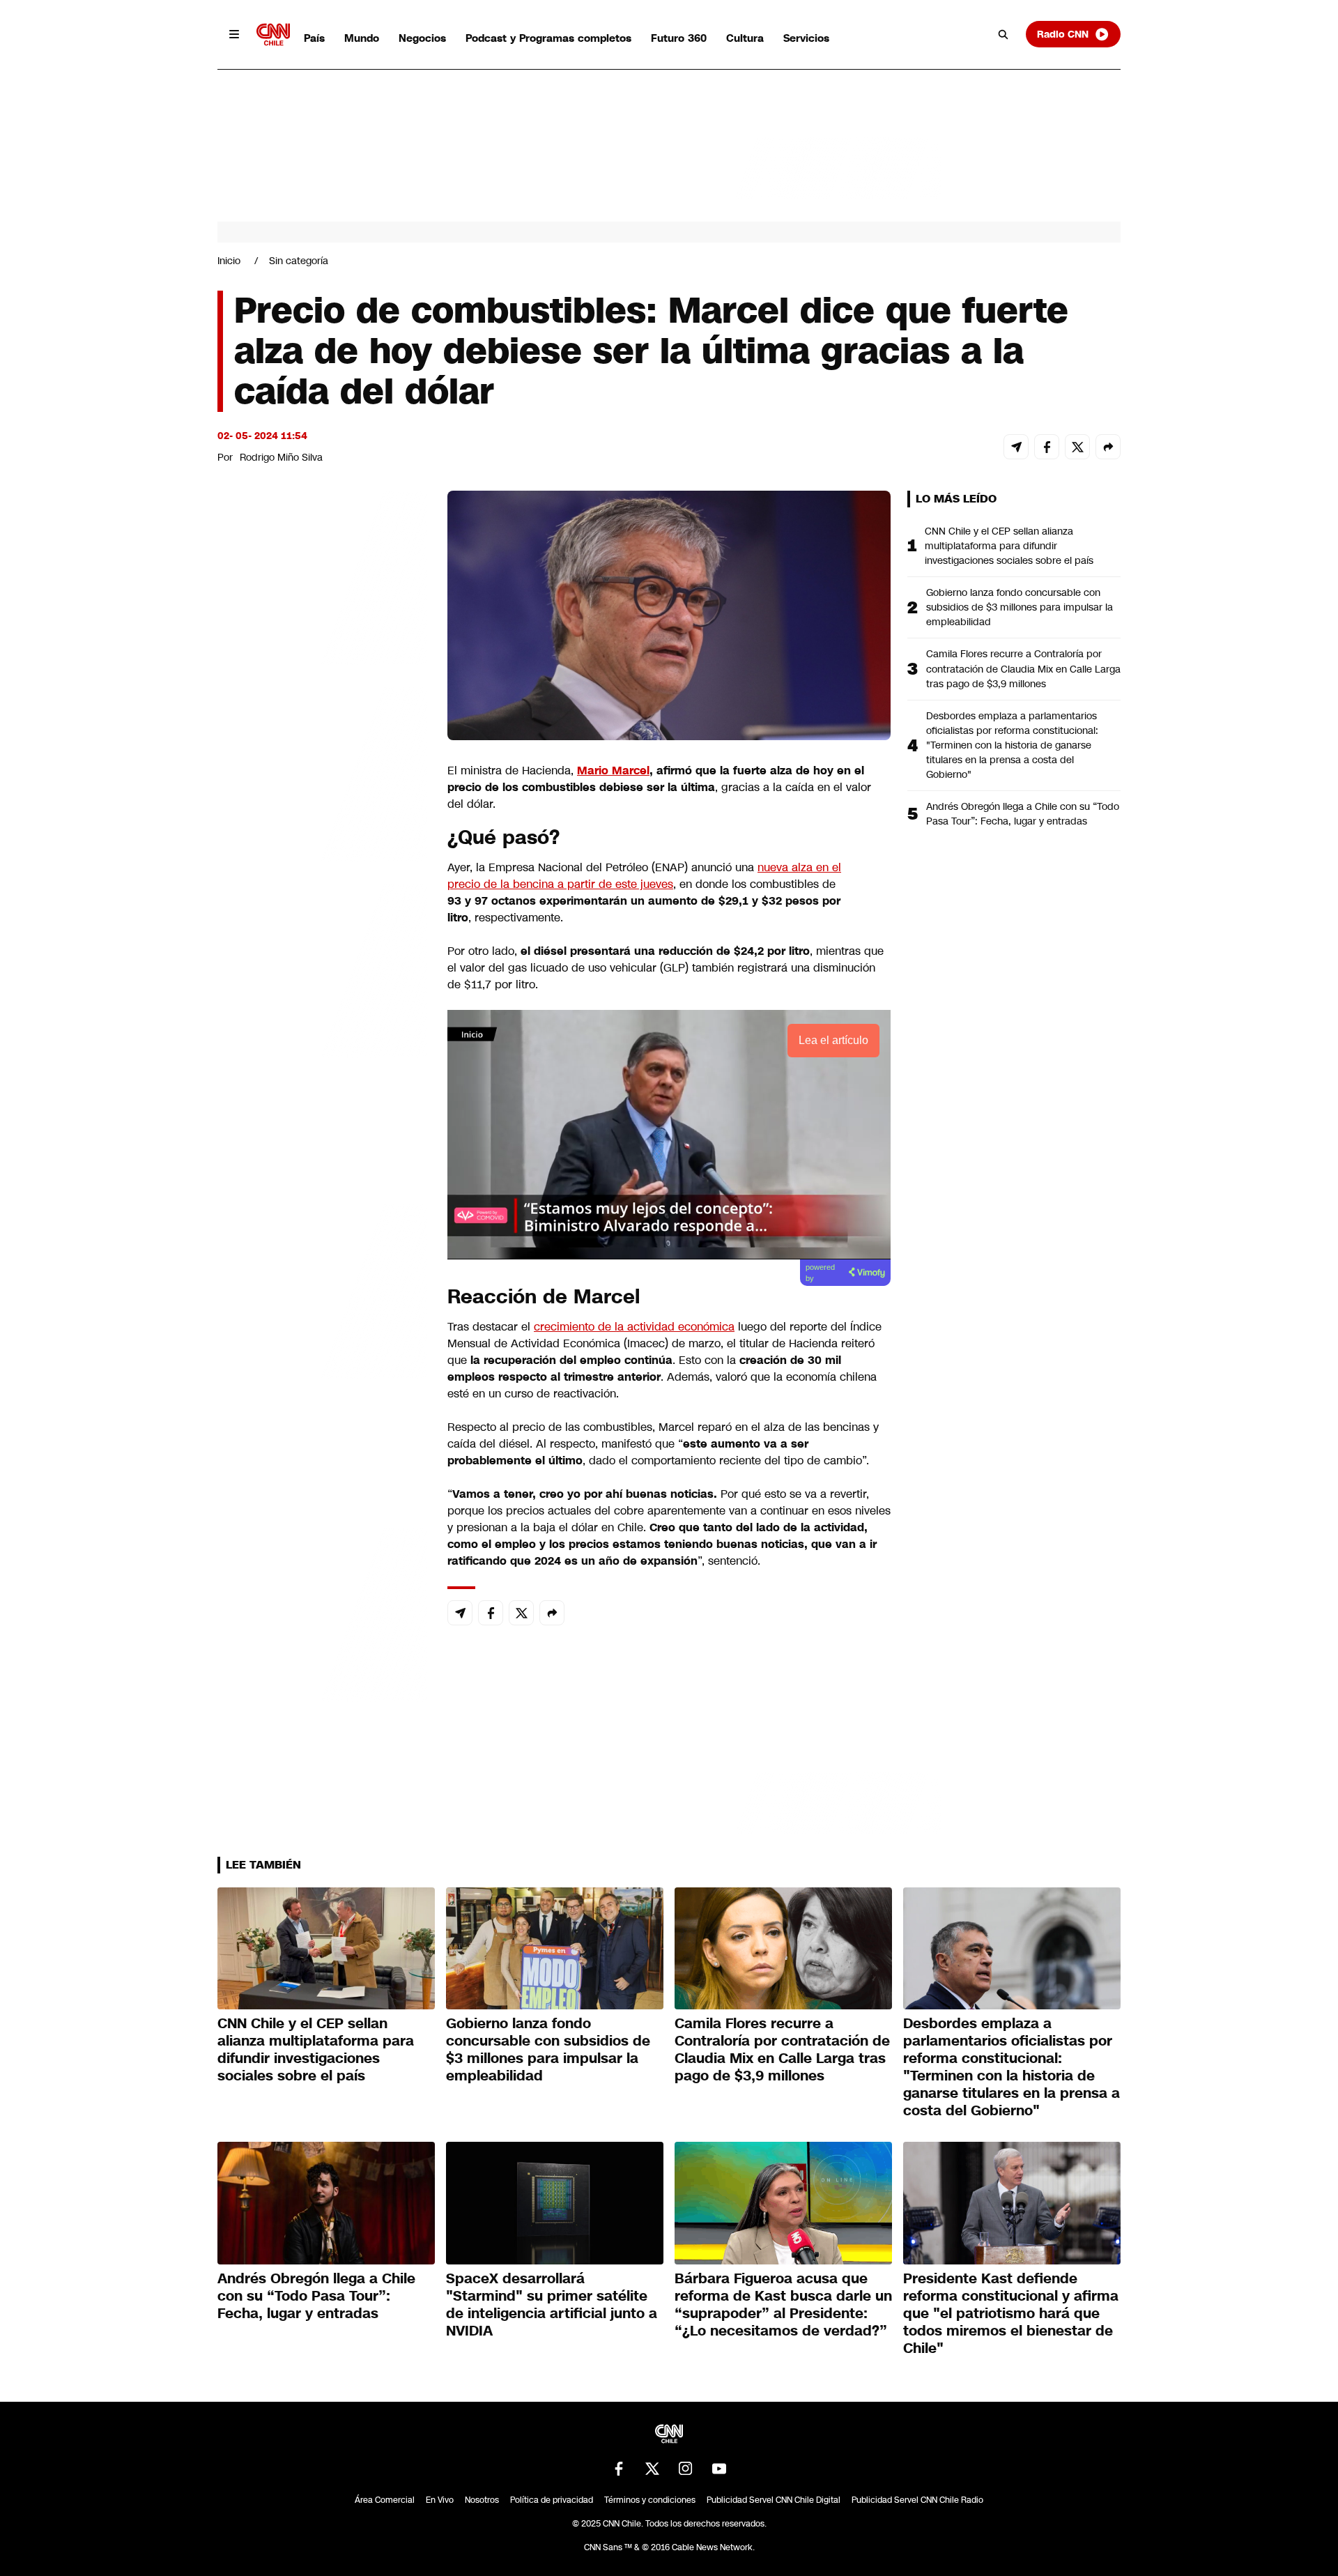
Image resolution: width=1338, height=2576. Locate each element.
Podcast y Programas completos (548, 38)
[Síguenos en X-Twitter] (652, 2469)
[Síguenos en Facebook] (619, 2469)
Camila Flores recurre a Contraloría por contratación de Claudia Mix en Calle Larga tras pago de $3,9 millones (1023, 668)
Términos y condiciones (650, 2500)
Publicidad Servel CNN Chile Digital (774, 2500)
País (314, 38)
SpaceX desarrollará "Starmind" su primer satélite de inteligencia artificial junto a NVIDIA (552, 2305)
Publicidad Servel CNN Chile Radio (917, 2500)
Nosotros (482, 2500)
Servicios (806, 38)
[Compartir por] (1108, 447)
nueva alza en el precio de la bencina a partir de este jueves (644, 876)
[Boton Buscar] (1003, 34)
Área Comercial (385, 2500)
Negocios (422, 38)
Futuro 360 (679, 38)
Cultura (745, 38)
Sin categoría (299, 261)
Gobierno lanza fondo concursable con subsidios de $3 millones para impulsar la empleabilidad (1020, 607)
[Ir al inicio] (273, 34)
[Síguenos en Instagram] (686, 2469)
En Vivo (440, 2500)
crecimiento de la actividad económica (634, 1327)
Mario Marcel (613, 770)
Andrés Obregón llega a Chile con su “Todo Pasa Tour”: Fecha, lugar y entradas (1023, 814)
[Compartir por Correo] (1016, 447)
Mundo (362, 38)
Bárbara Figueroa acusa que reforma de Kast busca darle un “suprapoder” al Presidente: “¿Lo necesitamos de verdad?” (783, 2305)
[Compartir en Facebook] (1047, 447)
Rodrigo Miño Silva (281, 457)
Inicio (229, 261)
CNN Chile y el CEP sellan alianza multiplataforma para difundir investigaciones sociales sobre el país (1009, 546)
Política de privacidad (552, 2500)
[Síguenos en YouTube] (719, 2469)
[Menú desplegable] (234, 34)
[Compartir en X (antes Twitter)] (1077, 447)
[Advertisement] (322, 1289)
